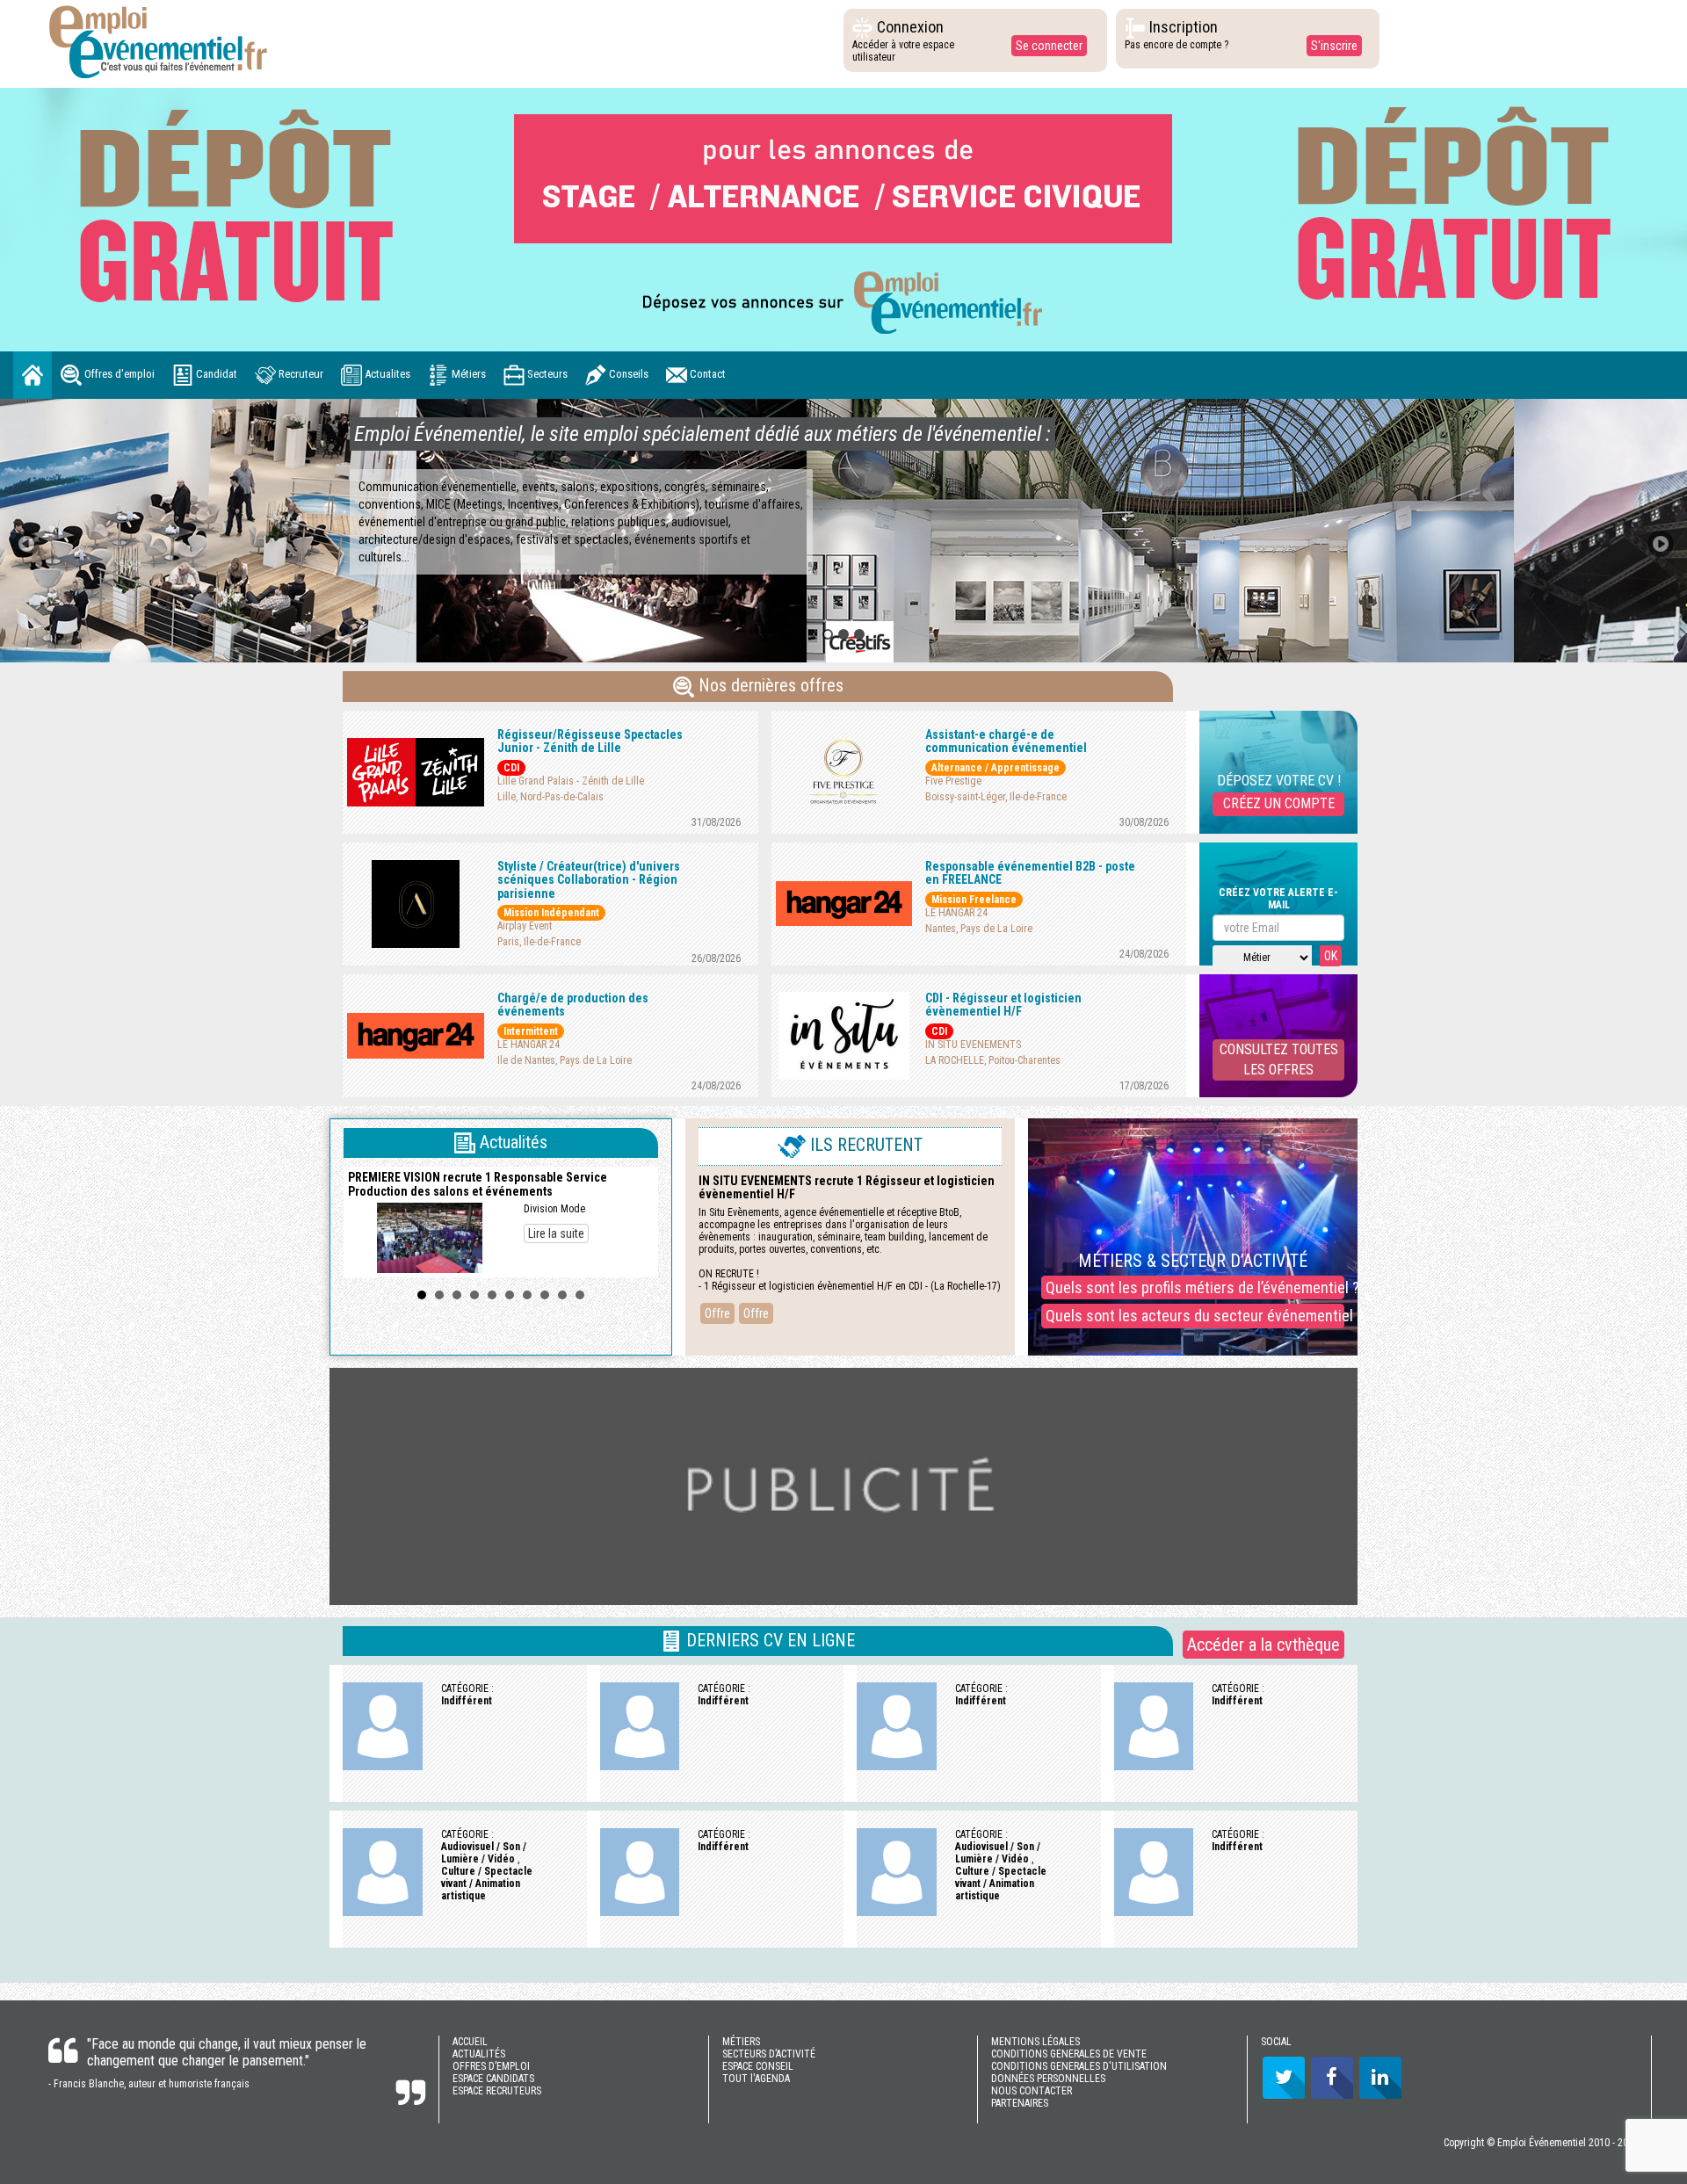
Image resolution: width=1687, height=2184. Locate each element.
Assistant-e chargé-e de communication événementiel (1006, 741)
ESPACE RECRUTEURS (497, 2091)
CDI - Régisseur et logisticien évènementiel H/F (1003, 1005)
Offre (717, 1313)
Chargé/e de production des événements (573, 1005)
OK (1331, 956)
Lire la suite (556, 1233)
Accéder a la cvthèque (1263, 1645)
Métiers (467, 374)
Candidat (215, 374)
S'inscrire (1334, 46)
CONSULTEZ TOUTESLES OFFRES (1279, 1059)
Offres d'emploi (118, 374)
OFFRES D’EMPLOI (491, 2066)
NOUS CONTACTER (1032, 2091)
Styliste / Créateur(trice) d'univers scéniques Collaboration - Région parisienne (589, 880)
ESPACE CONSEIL (758, 2066)
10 (580, 1295)
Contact (706, 374)
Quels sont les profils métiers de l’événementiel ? (1195, 1287)
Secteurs (546, 374)
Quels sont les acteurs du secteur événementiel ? (1195, 1316)
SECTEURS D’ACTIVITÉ (769, 2054)
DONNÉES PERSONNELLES (1048, 2079)
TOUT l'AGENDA (756, 2079)
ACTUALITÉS (479, 2054)
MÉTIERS (741, 2042)
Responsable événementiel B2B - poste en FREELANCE (1030, 873)
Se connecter (1049, 46)
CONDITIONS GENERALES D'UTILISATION (1079, 2066)
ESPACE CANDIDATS (493, 2079)
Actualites (386, 374)
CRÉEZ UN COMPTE (1279, 803)
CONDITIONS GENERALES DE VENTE (1069, 2054)
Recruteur (300, 374)
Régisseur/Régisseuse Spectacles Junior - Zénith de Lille (590, 741)
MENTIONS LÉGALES (1035, 2042)
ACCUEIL (470, 2042)
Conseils (627, 374)
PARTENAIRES (1020, 2103)
